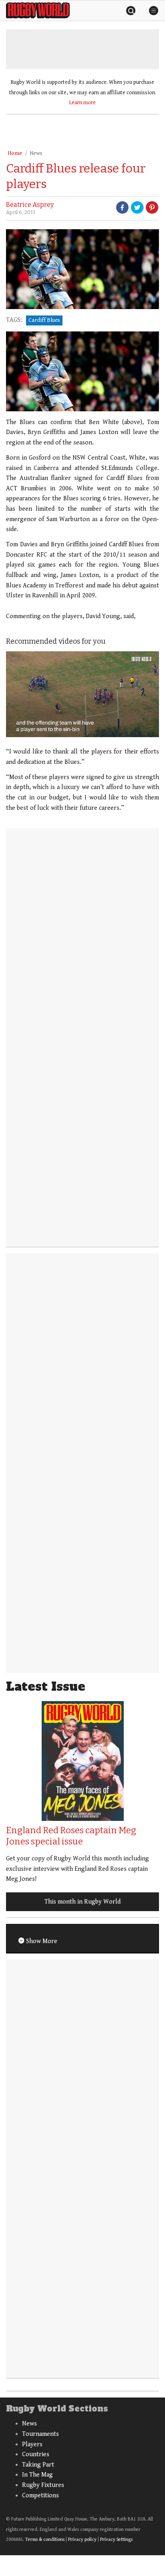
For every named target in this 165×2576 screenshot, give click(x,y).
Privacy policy (82, 2539)
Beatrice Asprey (30, 205)
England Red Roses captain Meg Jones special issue (71, 1836)
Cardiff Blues (44, 320)
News (36, 153)
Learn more (82, 103)
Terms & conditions (45, 2539)
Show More (41, 1941)
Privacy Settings (116, 2539)
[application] (82, 694)
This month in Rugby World (82, 1902)
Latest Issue (46, 1687)
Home (15, 153)
